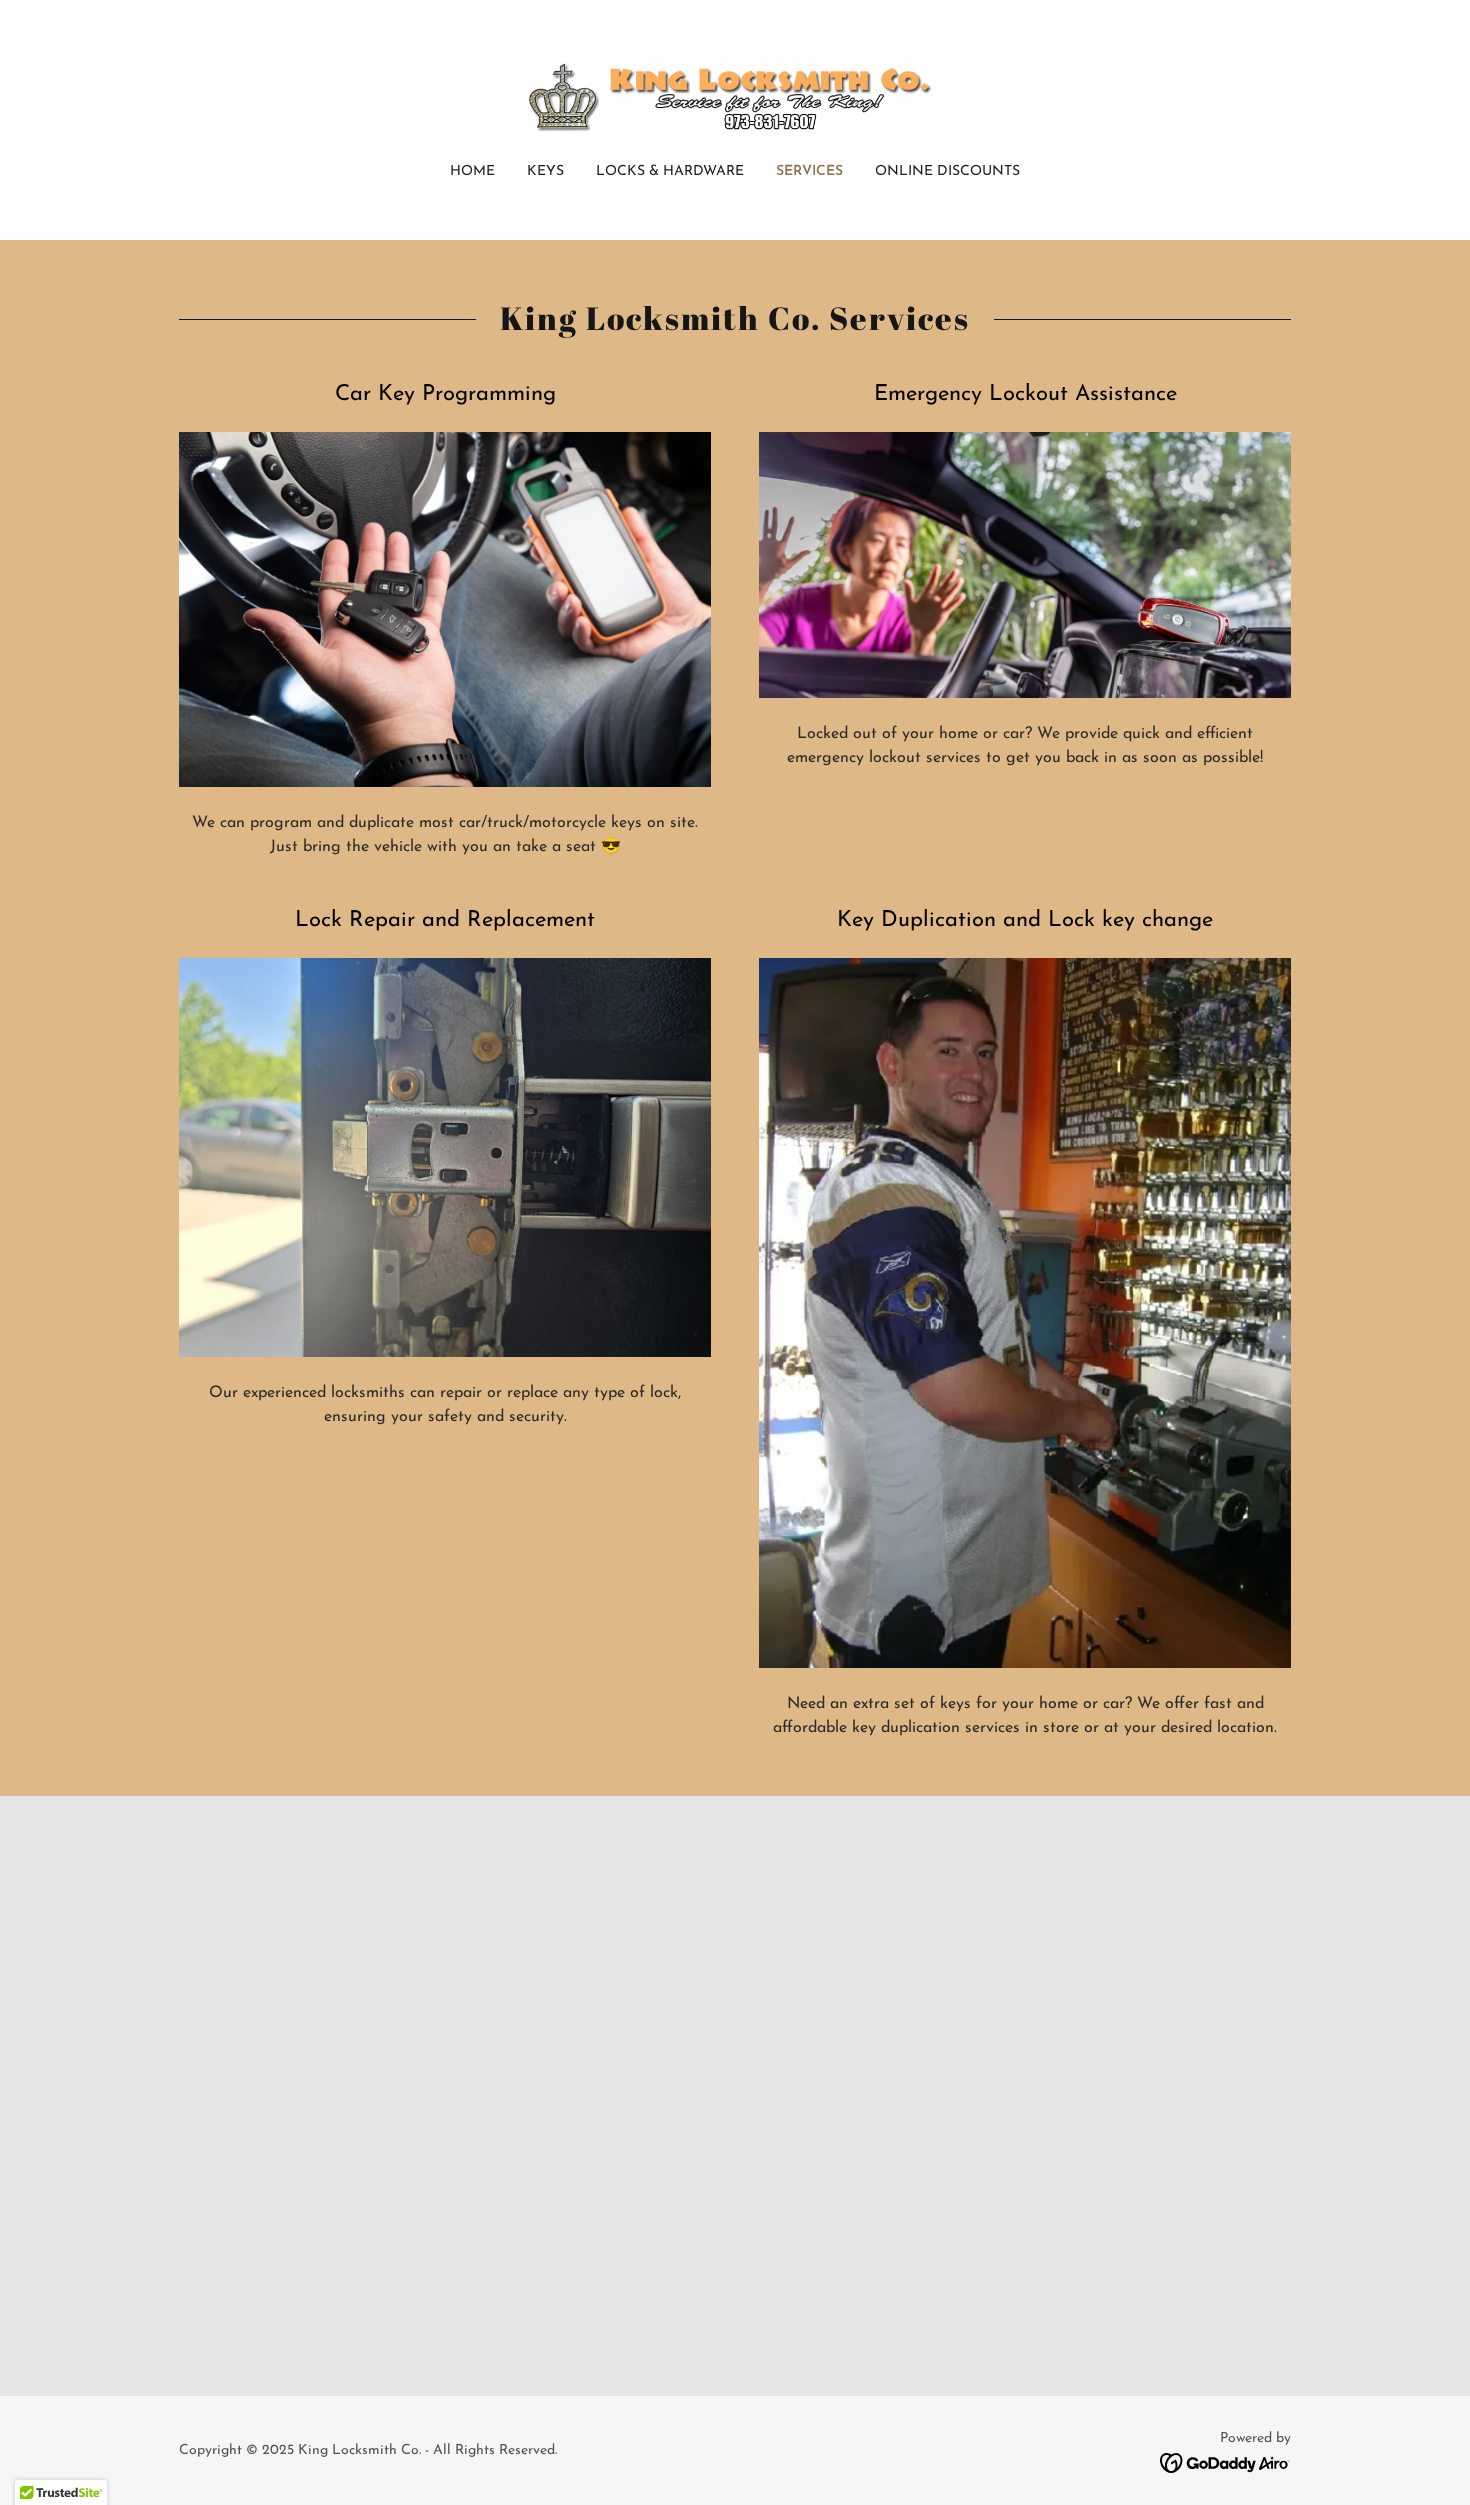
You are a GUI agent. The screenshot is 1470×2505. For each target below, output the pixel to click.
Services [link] (809, 171)
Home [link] (472, 171)
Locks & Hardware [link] (670, 171)
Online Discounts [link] (947, 171)
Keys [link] (545, 171)
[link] (735, 95)
